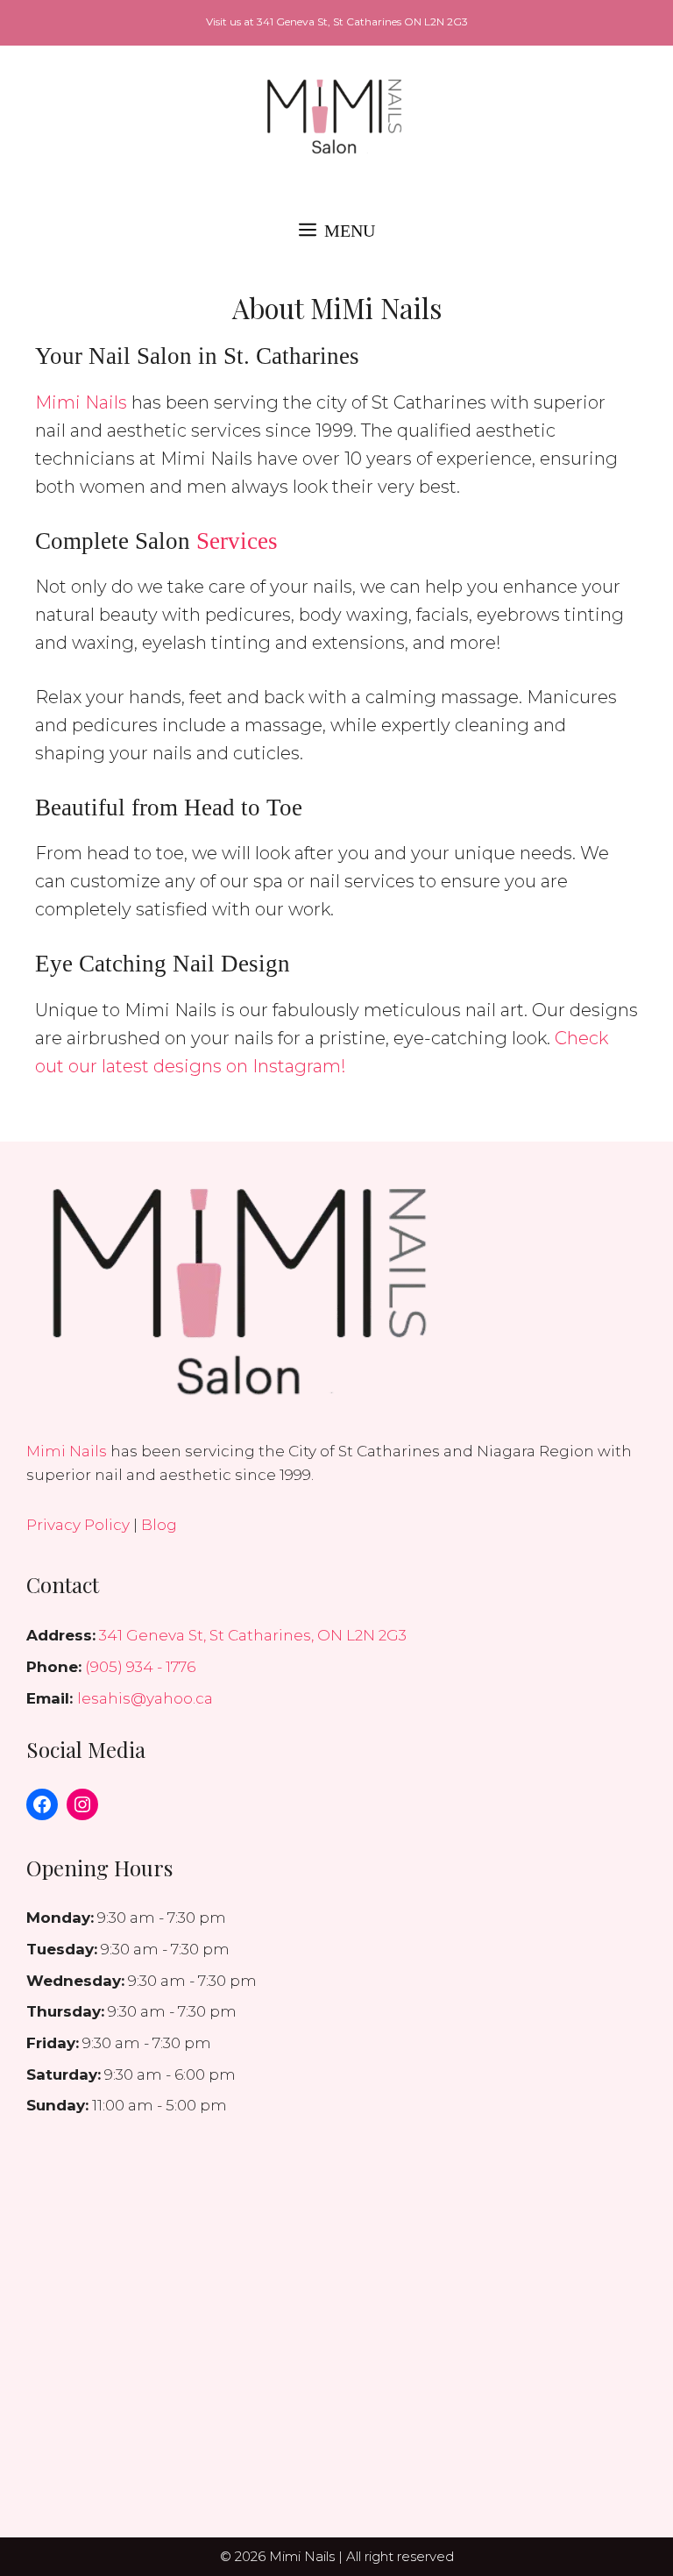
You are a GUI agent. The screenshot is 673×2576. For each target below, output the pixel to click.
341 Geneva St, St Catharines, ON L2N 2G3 (253, 1635)
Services (237, 541)
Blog (159, 1525)
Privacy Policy (78, 1525)
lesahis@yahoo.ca (145, 1698)
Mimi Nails (81, 402)
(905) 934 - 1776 (140, 1667)
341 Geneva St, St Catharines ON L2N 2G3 (362, 21)
